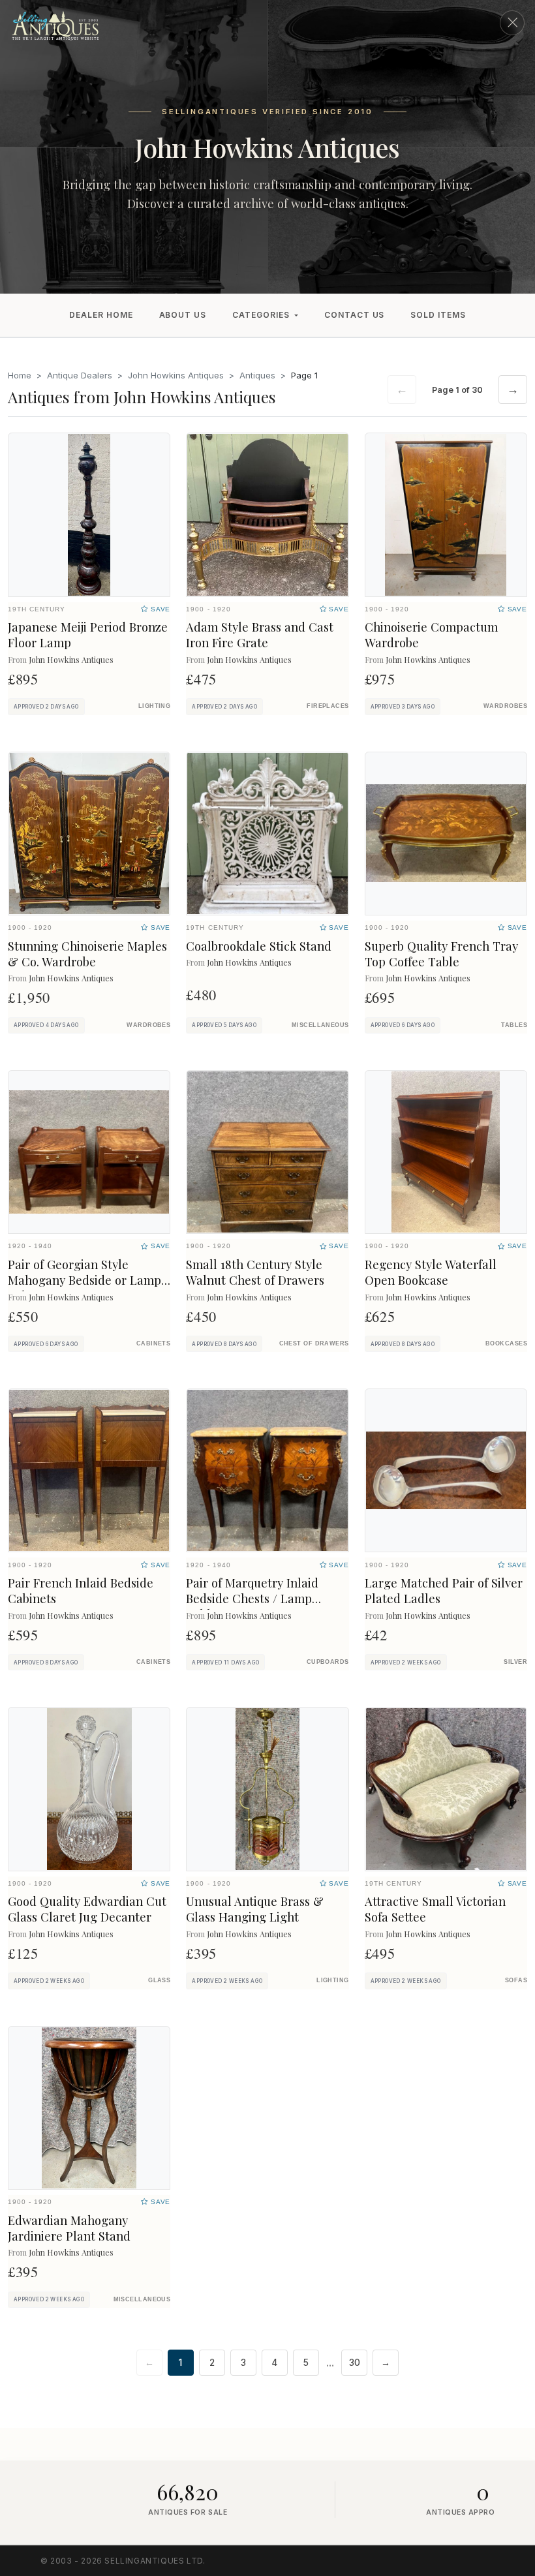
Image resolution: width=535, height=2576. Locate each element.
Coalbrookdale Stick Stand (259, 946)
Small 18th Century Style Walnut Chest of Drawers (255, 1272)
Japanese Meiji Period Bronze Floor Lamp (88, 635)
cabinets (154, 1343)
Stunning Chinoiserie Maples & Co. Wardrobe (87, 954)
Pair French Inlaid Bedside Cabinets (81, 1590)
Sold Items (438, 315)
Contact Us (355, 315)
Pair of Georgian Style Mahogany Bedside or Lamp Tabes (84, 1280)
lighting (155, 706)
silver (515, 1662)
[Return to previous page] (512, 23)
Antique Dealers (80, 375)
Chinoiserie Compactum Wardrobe (431, 635)
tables (514, 1025)
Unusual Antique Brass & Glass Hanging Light (255, 1909)
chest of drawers (314, 1343)
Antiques (257, 375)
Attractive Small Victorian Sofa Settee (435, 1909)
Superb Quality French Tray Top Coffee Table (441, 954)
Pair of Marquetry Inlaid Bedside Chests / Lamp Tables (252, 1598)
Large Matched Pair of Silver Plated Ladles (444, 1590)
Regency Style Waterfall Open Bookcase (431, 1272)
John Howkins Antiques (176, 375)
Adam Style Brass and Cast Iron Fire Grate (260, 635)
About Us (183, 315)
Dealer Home (101, 315)
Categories (261, 315)
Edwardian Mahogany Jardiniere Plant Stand (69, 2228)
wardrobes (505, 706)
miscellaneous (320, 1025)
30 (355, 2363)
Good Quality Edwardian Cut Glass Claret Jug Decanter (87, 1909)
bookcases (506, 1343)
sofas (516, 1980)
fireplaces (328, 706)
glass (159, 1980)
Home (20, 375)
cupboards (328, 1662)
